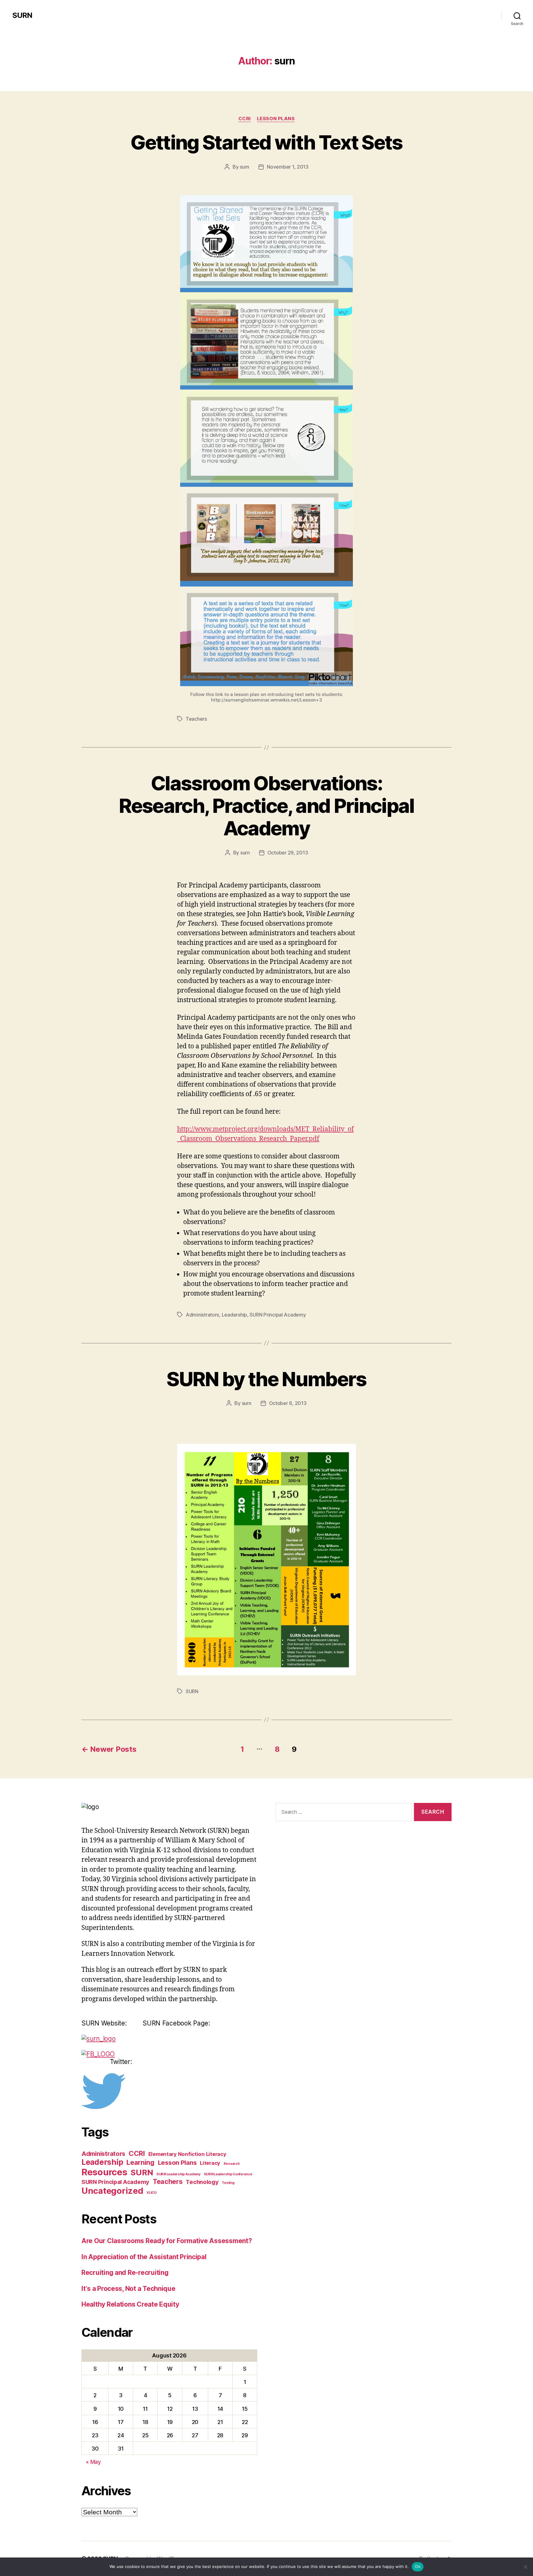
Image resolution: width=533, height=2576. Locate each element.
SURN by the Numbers (266, 1379)
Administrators (202, 1315)
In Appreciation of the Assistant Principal (144, 2257)
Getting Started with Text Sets (266, 142)
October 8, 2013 (288, 1403)
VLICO (152, 2193)
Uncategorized (112, 2191)
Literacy (210, 2163)
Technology (202, 2182)
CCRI (245, 119)
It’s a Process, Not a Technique (128, 2289)
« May (93, 2462)
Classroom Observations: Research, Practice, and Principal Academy (266, 806)
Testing (228, 2183)
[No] (525, 2567)
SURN (22, 15)
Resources (104, 2172)
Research (232, 2164)
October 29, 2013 (288, 853)
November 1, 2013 (288, 167)
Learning (140, 2162)
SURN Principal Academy (278, 1315)
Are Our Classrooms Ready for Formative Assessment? (167, 2241)
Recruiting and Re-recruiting (125, 2273)
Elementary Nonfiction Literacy (187, 2154)
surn (244, 167)
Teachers (196, 719)
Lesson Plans (276, 119)
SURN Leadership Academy (178, 2174)
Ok (418, 2566)
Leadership (234, 1315)
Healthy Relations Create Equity (130, 2304)
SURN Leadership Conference (228, 2174)
